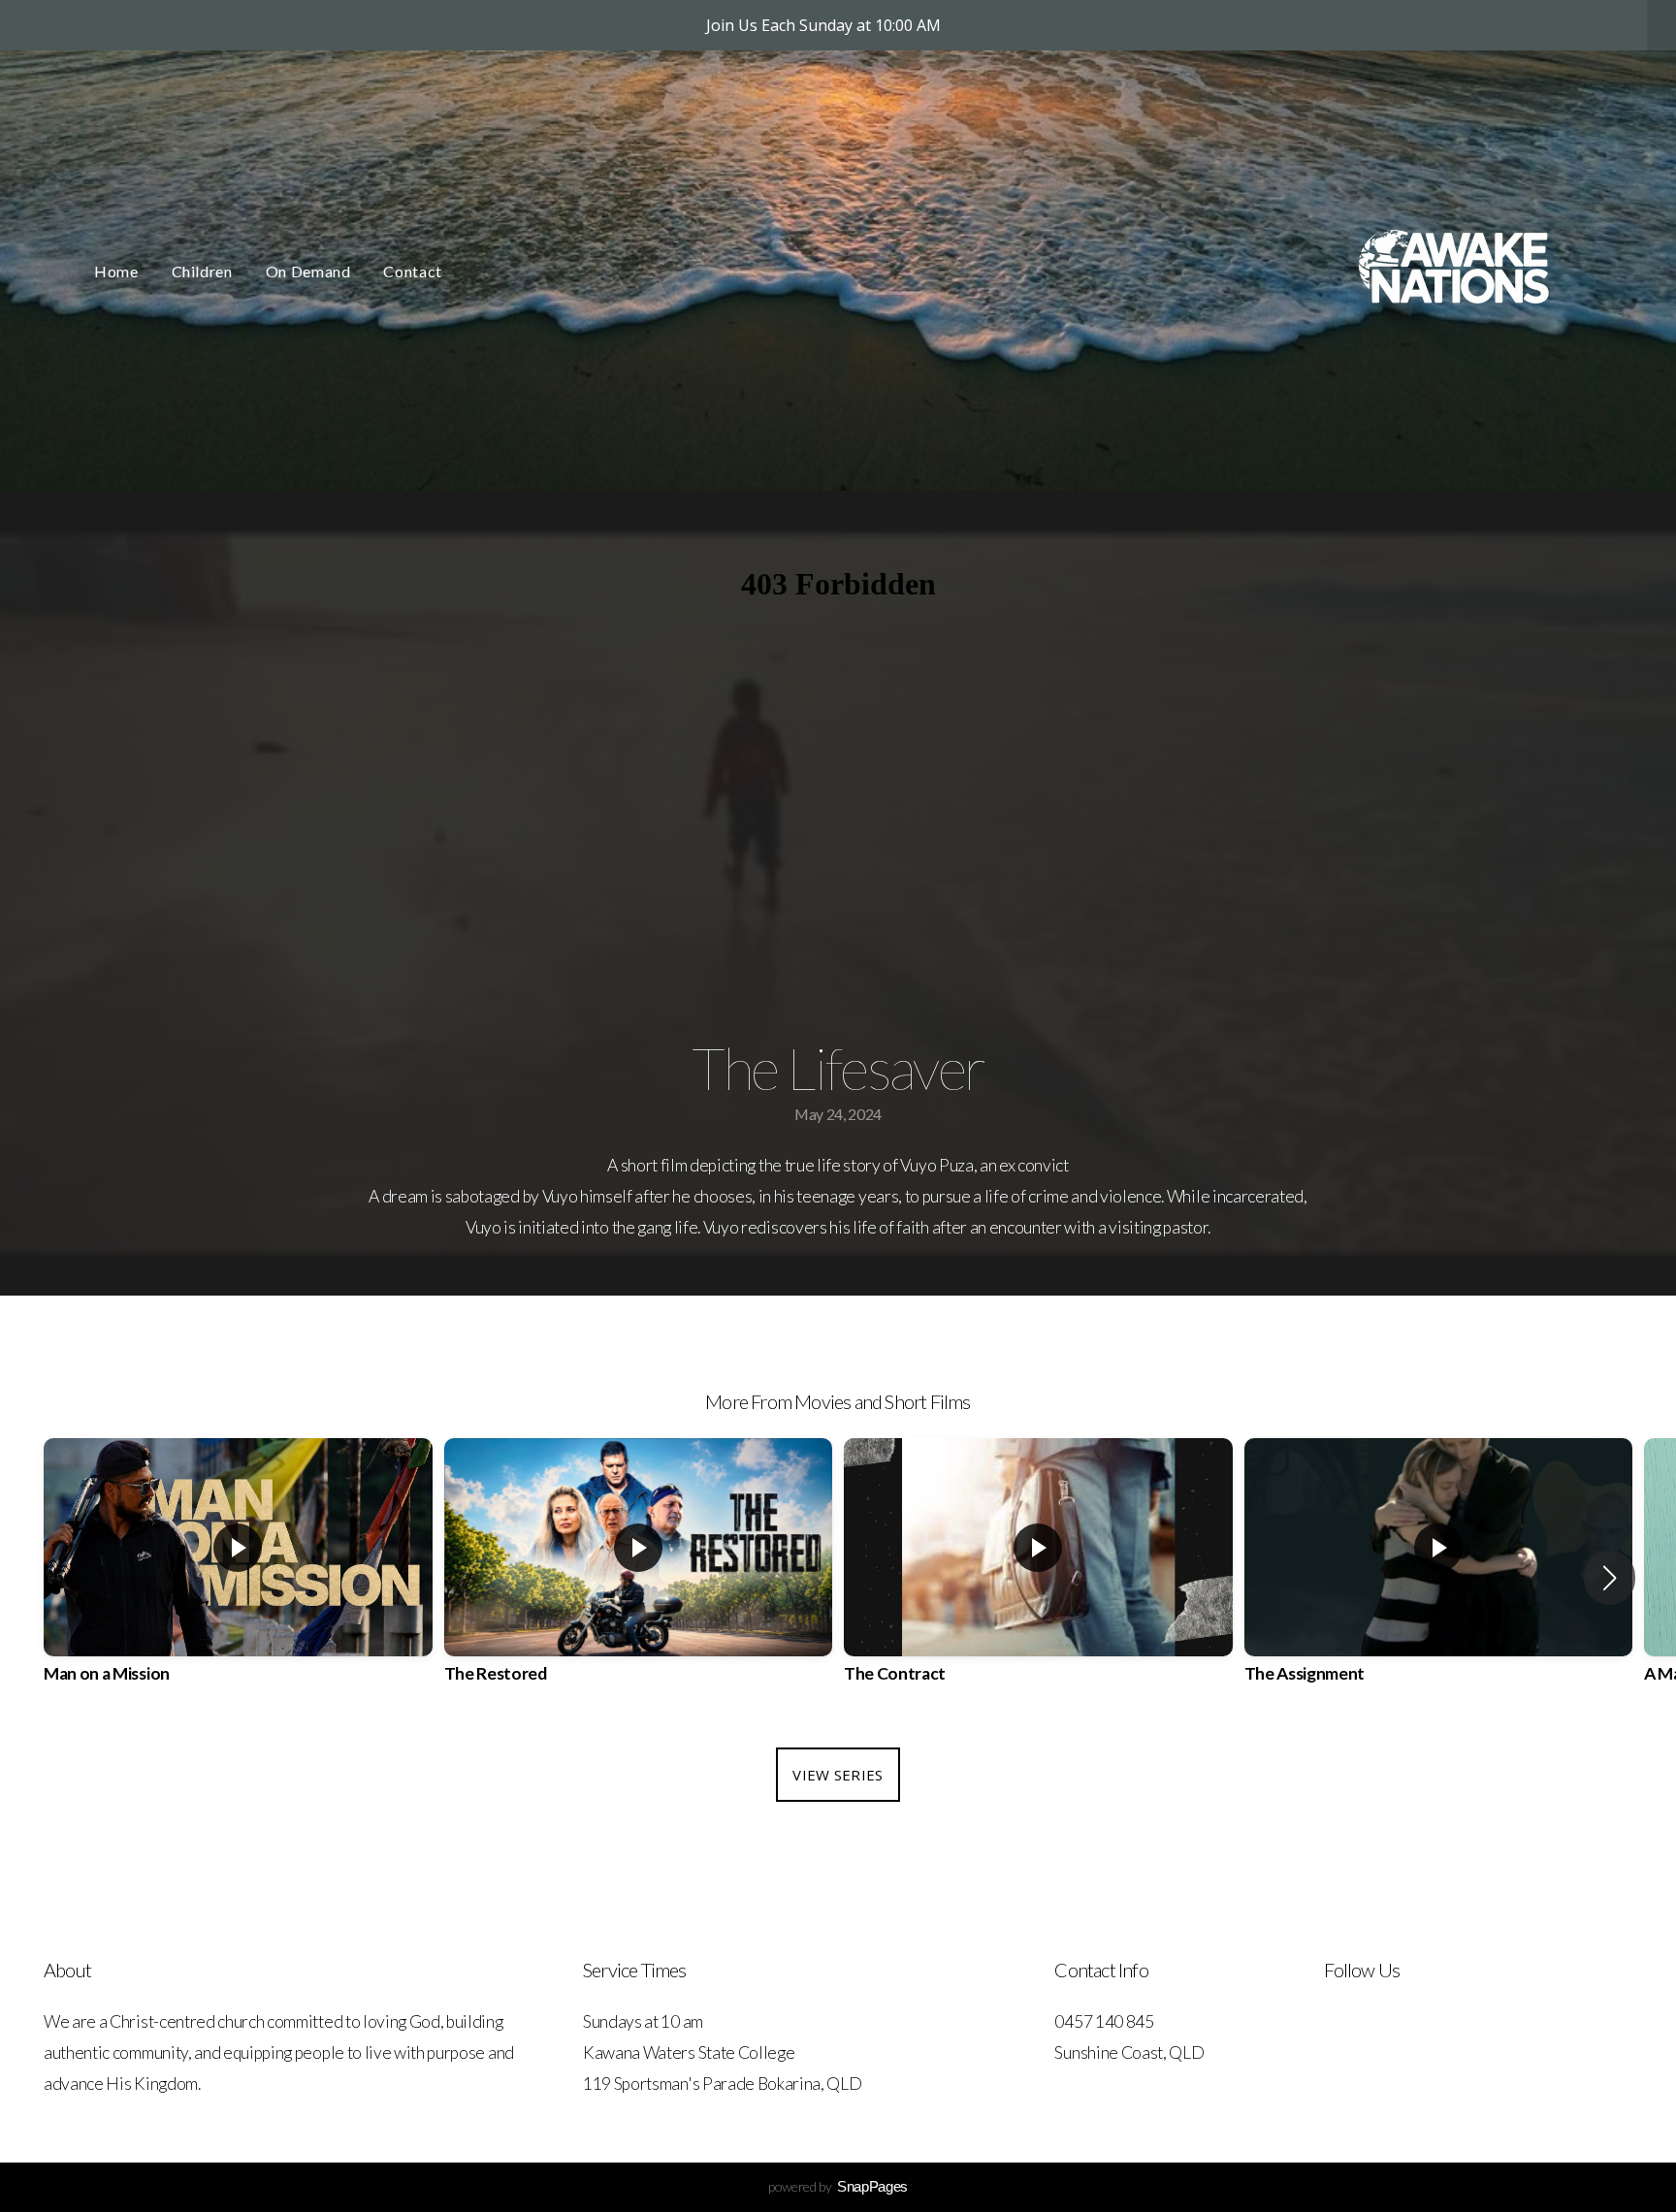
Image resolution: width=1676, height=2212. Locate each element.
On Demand (308, 271)
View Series (838, 1775)
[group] (238, 1578)
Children (202, 271)
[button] (1610, 1578)
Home (116, 271)
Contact (412, 271)
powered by (838, 2186)
